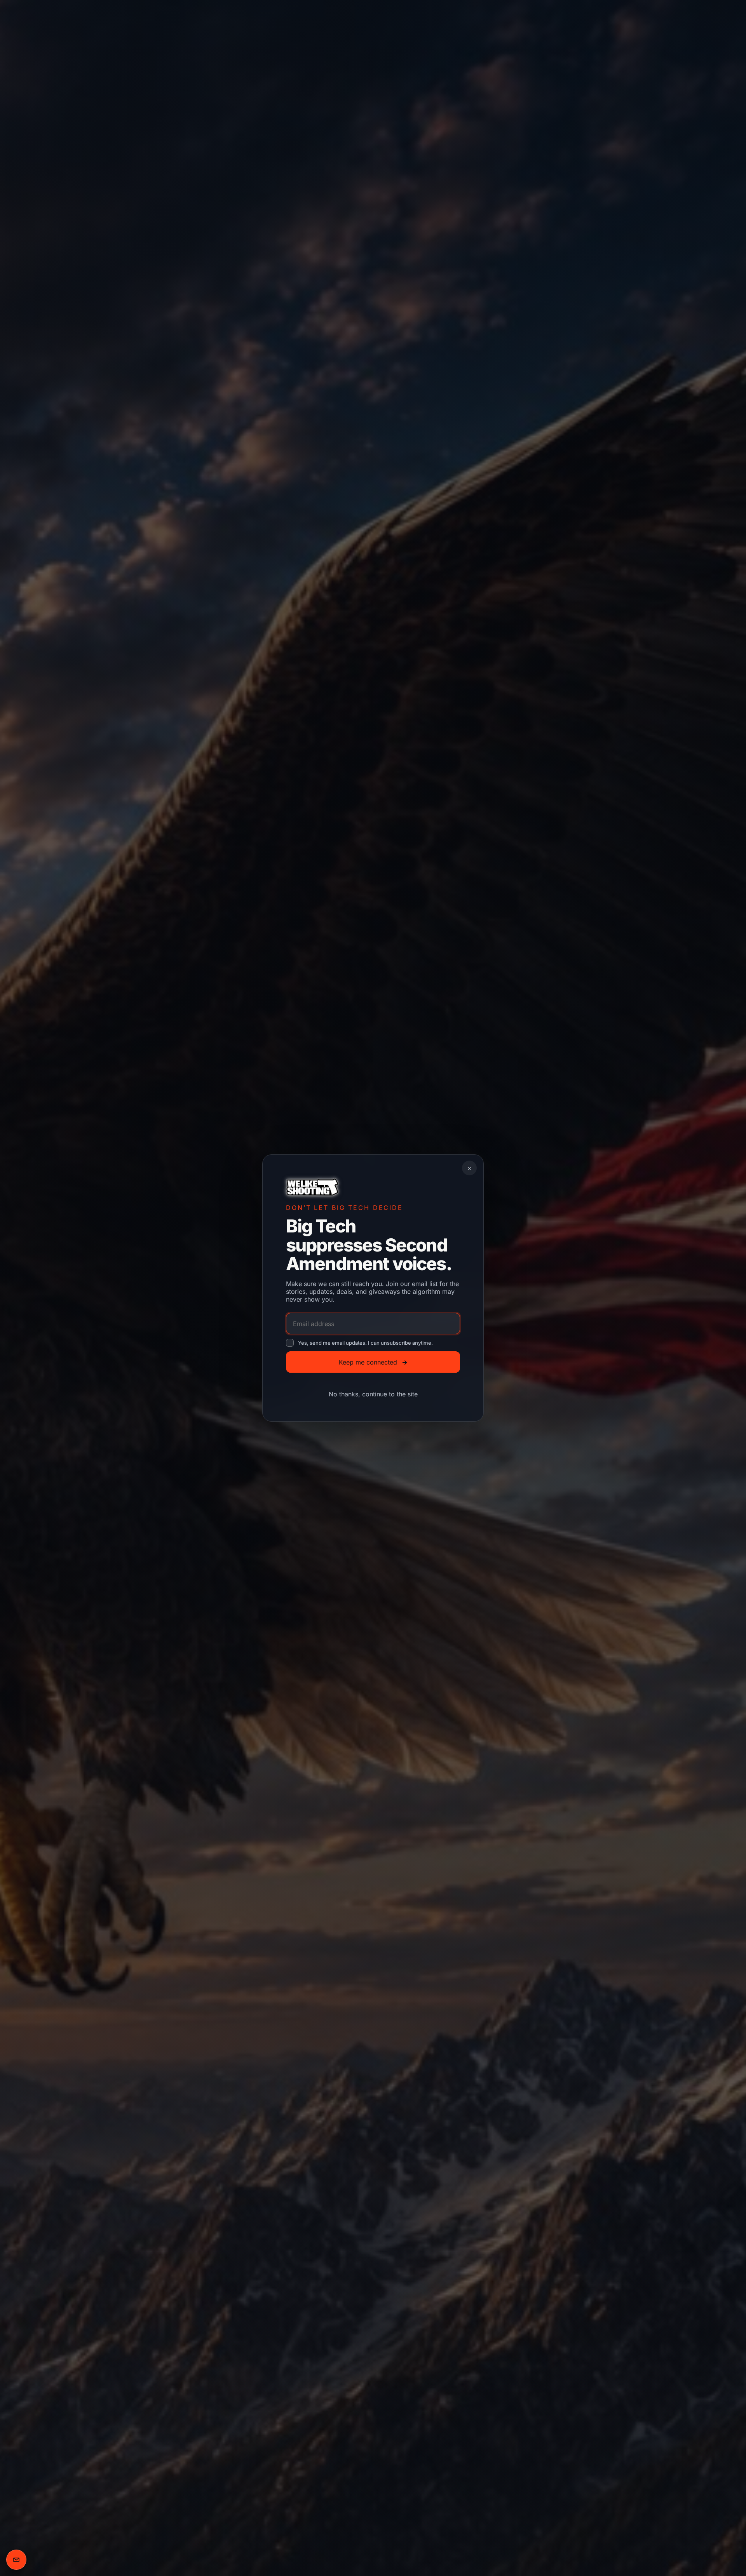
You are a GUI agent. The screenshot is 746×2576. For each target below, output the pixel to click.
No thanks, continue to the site (373, 1394)
